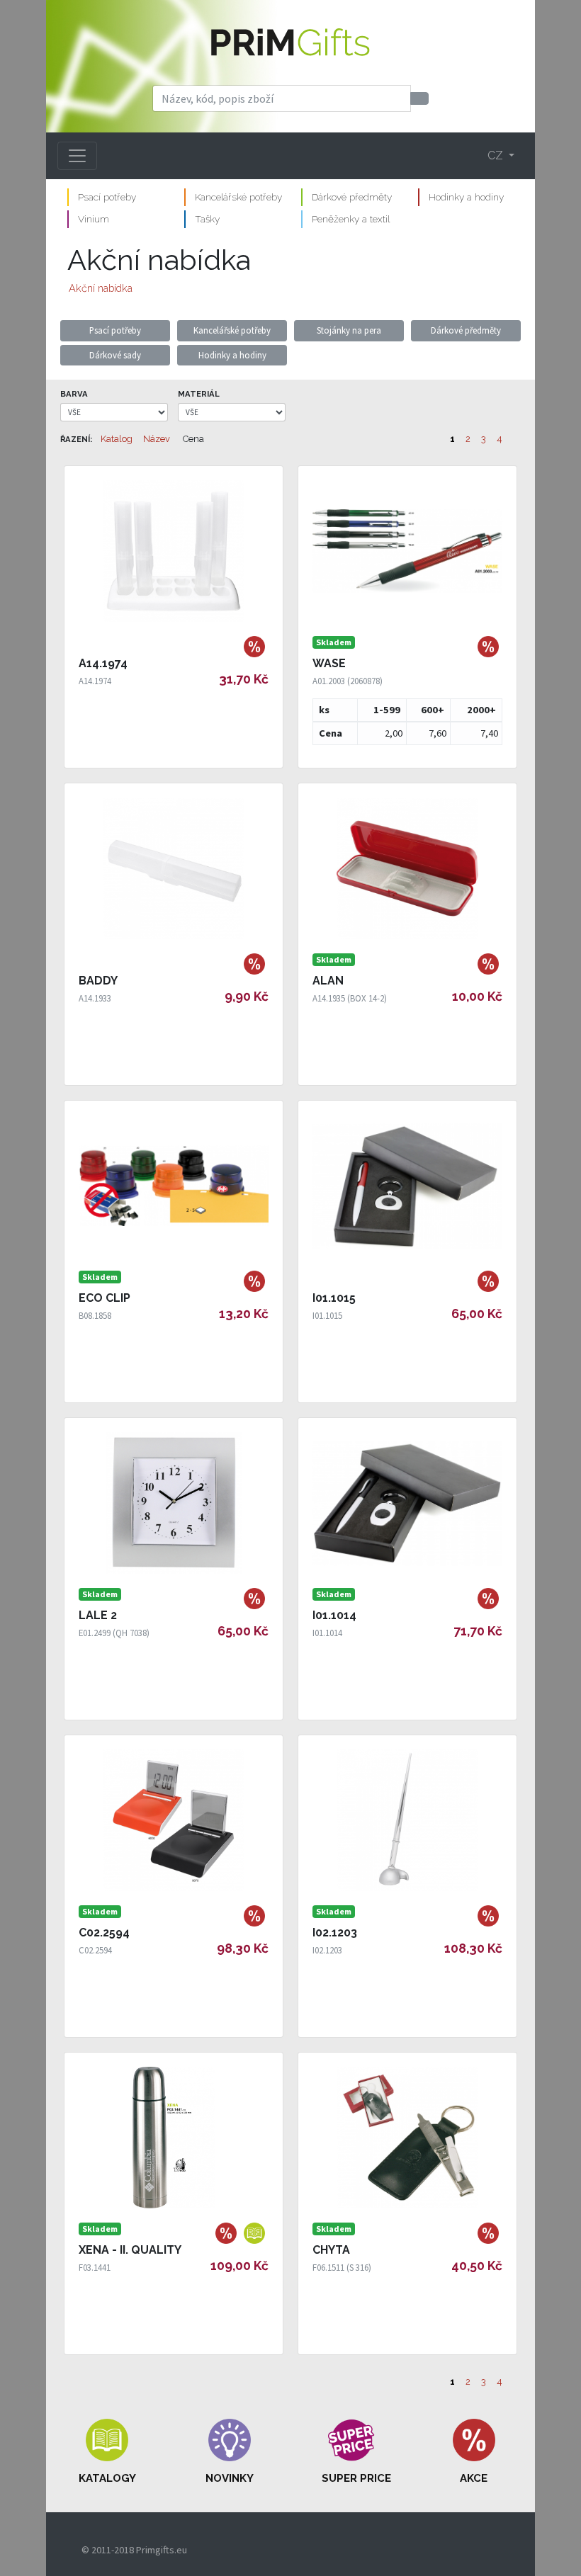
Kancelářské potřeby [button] (232, 330)
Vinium (94, 219)
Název (157, 439)
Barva (74, 394)
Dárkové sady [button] (115, 355)
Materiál (199, 394)
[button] (107, 2452)
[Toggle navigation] (77, 156)
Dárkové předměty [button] (466, 330)
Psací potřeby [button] (115, 330)
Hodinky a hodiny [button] (232, 355)
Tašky (207, 219)
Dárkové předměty (352, 197)
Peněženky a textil (351, 219)
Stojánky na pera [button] (349, 330)
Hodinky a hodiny (466, 197)
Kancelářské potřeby (238, 197)
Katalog (117, 439)
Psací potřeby (107, 197)
